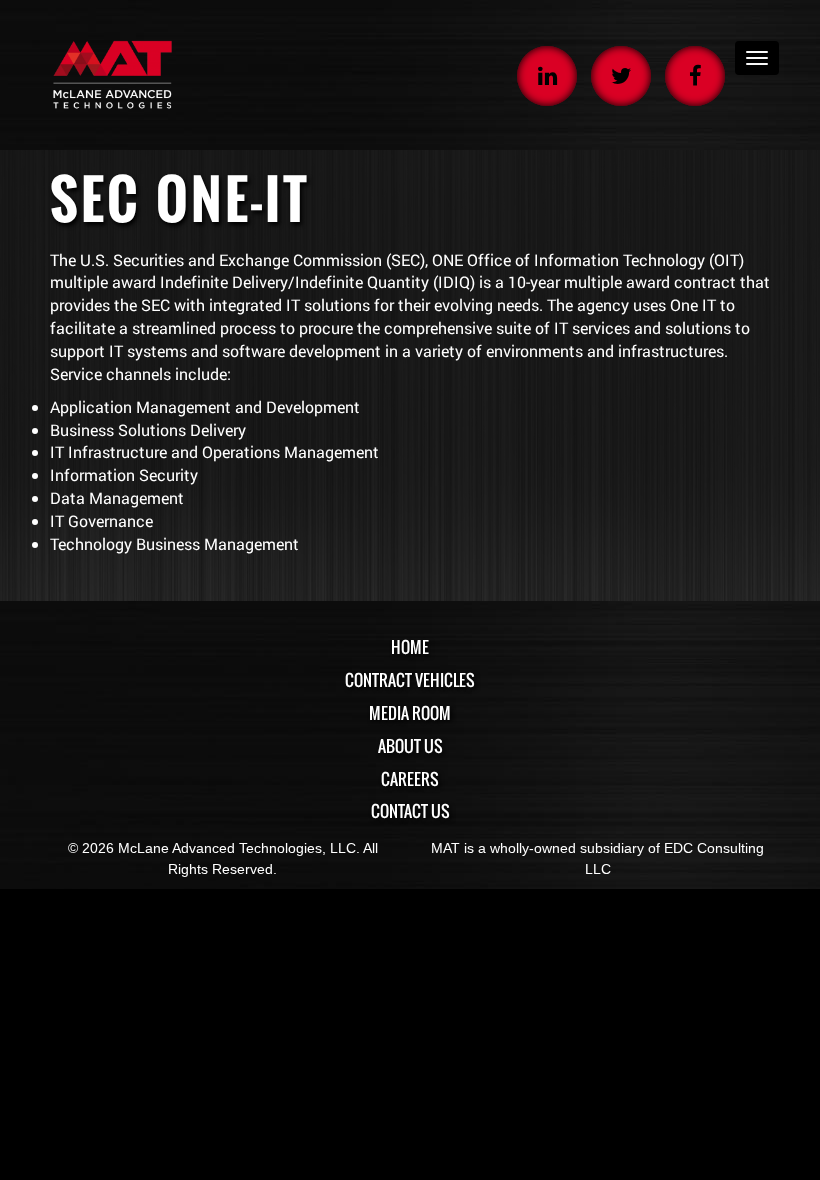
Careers (410, 779)
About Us (410, 746)
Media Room (410, 713)
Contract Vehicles (410, 680)
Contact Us (410, 811)
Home (410, 647)
